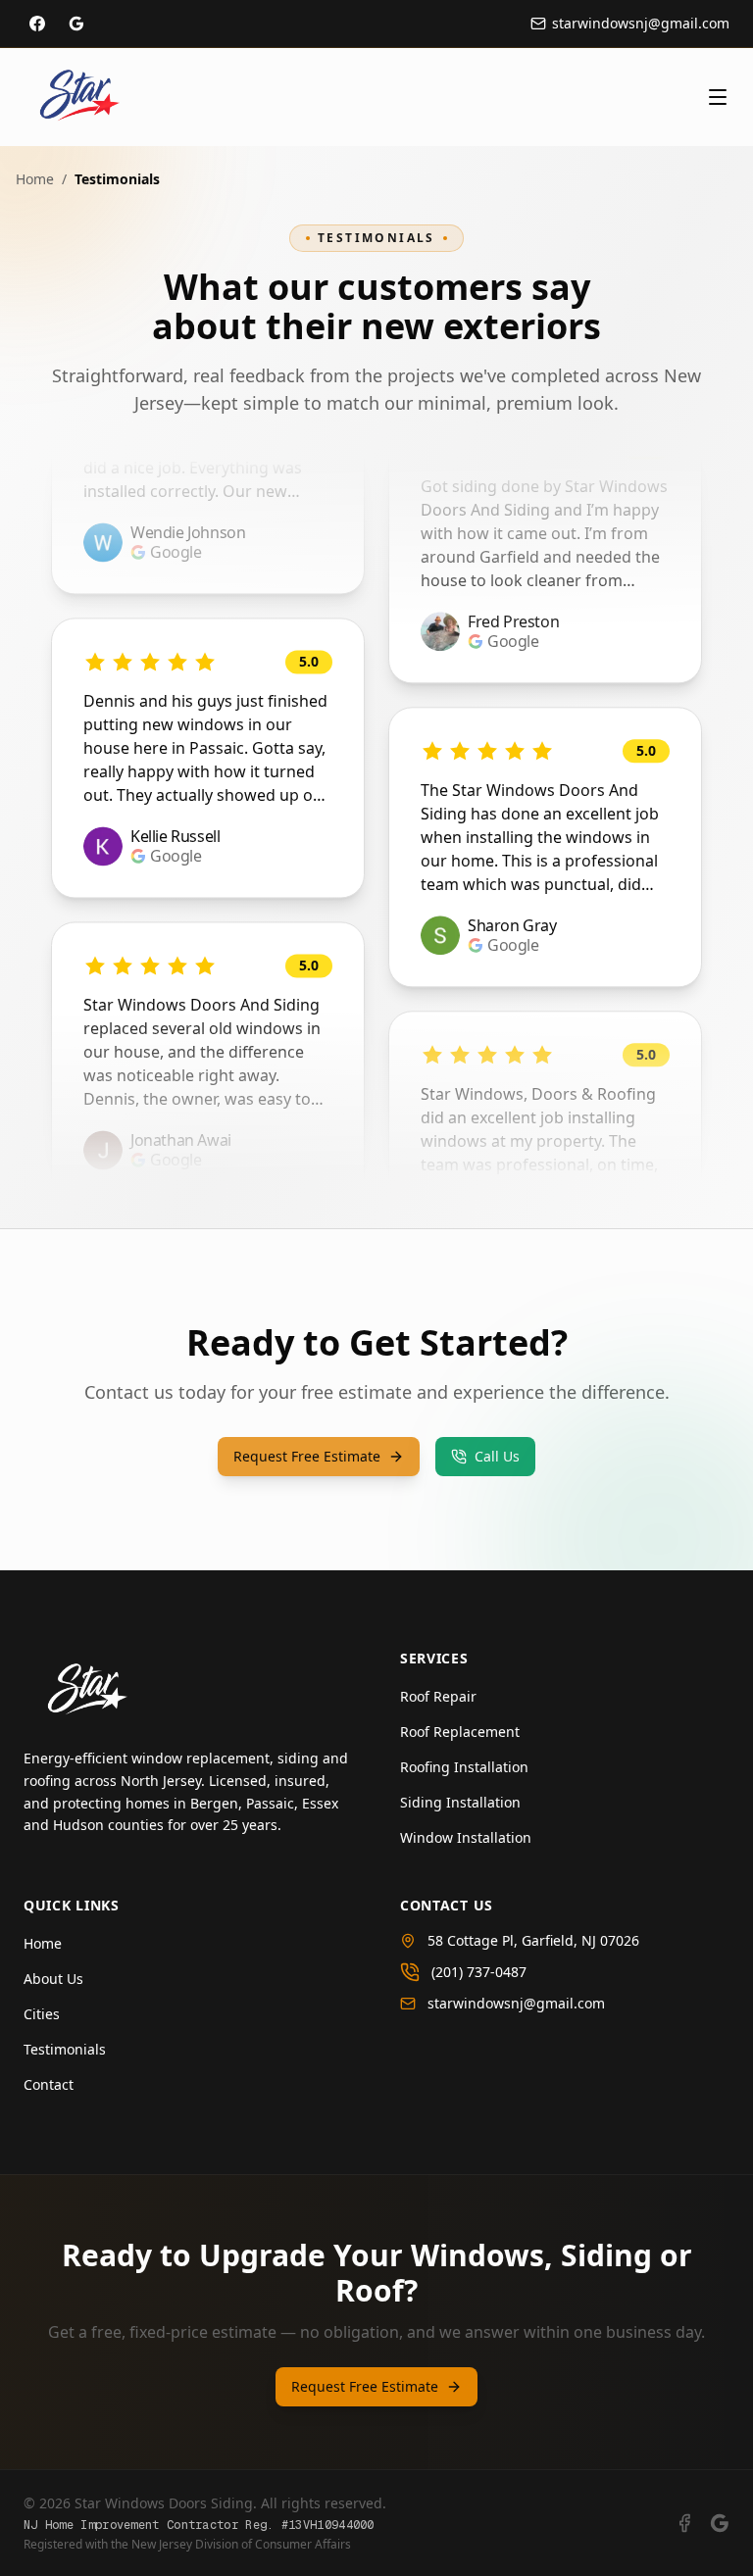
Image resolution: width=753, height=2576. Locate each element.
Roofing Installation (464, 1767)
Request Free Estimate (307, 1456)
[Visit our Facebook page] (37, 24)
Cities (42, 2014)
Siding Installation (460, 1802)
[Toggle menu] (718, 97)
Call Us (497, 1456)
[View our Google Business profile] (720, 2523)
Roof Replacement (460, 1732)
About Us (53, 1979)
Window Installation (466, 1837)
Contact (49, 2084)
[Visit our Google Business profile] (76, 24)
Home (35, 179)
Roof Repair (438, 1696)
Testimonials (65, 2049)
